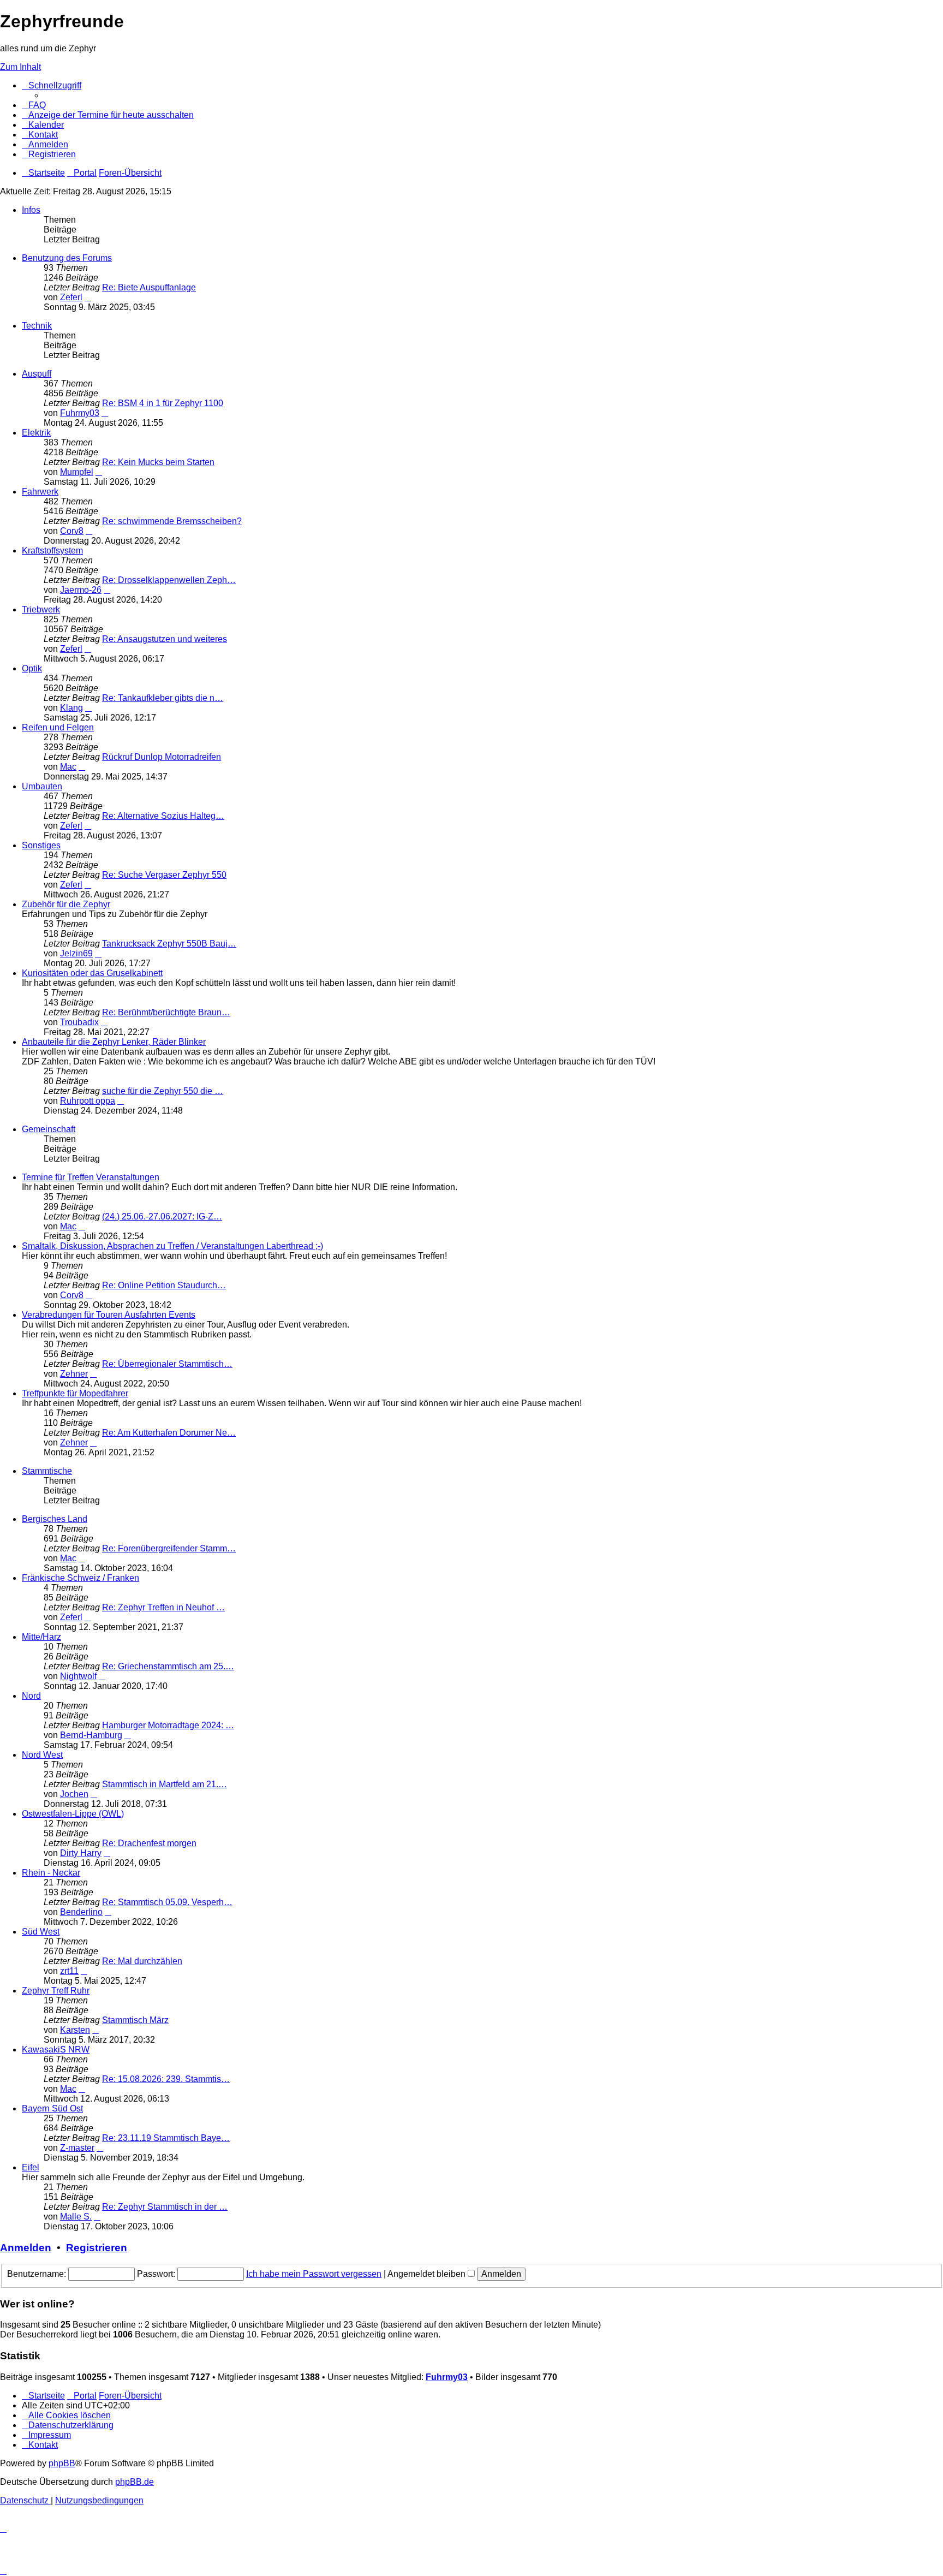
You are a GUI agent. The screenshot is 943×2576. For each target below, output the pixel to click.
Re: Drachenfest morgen (149, 1843)
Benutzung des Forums (67, 258)
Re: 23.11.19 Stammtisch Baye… (166, 2138)
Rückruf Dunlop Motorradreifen (162, 757)
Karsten (75, 2030)
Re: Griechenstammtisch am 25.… (168, 1666)
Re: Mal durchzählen (142, 1961)
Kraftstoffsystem (52, 551)
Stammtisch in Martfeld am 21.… (165, 1784)
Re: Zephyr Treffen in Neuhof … (163, 1607)
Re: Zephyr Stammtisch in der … (165, 2207)
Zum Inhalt (20, 67)
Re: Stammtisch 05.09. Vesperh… (167, 1902)
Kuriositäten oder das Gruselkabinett (92, 973)
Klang (71, 708)
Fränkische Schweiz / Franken (80, 1578)
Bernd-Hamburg (91, 1735)
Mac (68, 767)
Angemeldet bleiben (428, 2274)
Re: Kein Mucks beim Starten (158, 462)
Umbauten (42, 786)
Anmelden (26, 2248)
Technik (37, 326)
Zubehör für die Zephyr (66, 904)
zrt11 (69, 1971)
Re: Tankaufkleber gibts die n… (163, 698)
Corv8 (72, 531)
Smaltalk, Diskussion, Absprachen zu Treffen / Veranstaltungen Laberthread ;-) (172, 1246)
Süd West (41, 1932)
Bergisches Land (55, 1519)
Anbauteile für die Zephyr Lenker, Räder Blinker (114, 1042)
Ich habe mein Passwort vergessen (314, 2274)
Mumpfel (77, 472)
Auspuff (37, 374)
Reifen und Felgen (58, 727)
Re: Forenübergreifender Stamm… (169, 1548)
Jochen (74, 1794)
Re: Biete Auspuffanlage (149, 287)
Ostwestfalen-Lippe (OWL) (73, 1814)
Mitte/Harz (41, 1637)
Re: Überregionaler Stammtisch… (167, 1364)
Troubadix (79, 1022)
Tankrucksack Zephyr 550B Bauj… (169, 944)
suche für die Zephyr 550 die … (163, 1091)
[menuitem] (34, 105)
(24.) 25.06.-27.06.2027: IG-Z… (162, 1216)
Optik (32, 668)
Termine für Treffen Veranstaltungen (91, 1177)
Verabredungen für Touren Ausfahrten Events (109, 1315)
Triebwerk (41, 609)
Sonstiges (41, 845)
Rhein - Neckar (51, 1873)
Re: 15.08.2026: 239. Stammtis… (166, 2079)
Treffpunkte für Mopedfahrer (75, 1393)
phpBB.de (135, 2482)
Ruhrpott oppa (88, 1101)
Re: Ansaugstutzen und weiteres (165, 639)
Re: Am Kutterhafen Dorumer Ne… (169, 1433)
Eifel (31, 2167)
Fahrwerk (40, 492)
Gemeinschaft (49, 1129)
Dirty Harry (81, 1853)
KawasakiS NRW (56, 2050)
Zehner (74, 1374)
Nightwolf (78, 1676)
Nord (31, 1696)
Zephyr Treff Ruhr (56, 1991)
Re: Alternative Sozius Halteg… (163, 816)
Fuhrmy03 (80, 413)
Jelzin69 (76, 953)
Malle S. (76, 2217)
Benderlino (81, 1912)
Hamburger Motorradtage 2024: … (168, 1725)
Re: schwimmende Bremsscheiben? (172, 521)
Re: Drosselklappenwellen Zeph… (169, 580)
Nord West (42, 1755)
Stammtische (47, 1471)
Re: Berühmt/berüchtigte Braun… (166, 1012)
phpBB (62, 2463)
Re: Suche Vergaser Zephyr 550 (164, 875)
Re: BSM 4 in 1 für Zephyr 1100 (163, 403)
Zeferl (71, 297)
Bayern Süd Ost (52, 2108)
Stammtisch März (135, 2020)
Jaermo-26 (81, 590)
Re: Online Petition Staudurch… (164, 1285)
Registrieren (97, 2248)
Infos (31, 210)
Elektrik (36, 433)
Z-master (77, 2148)
